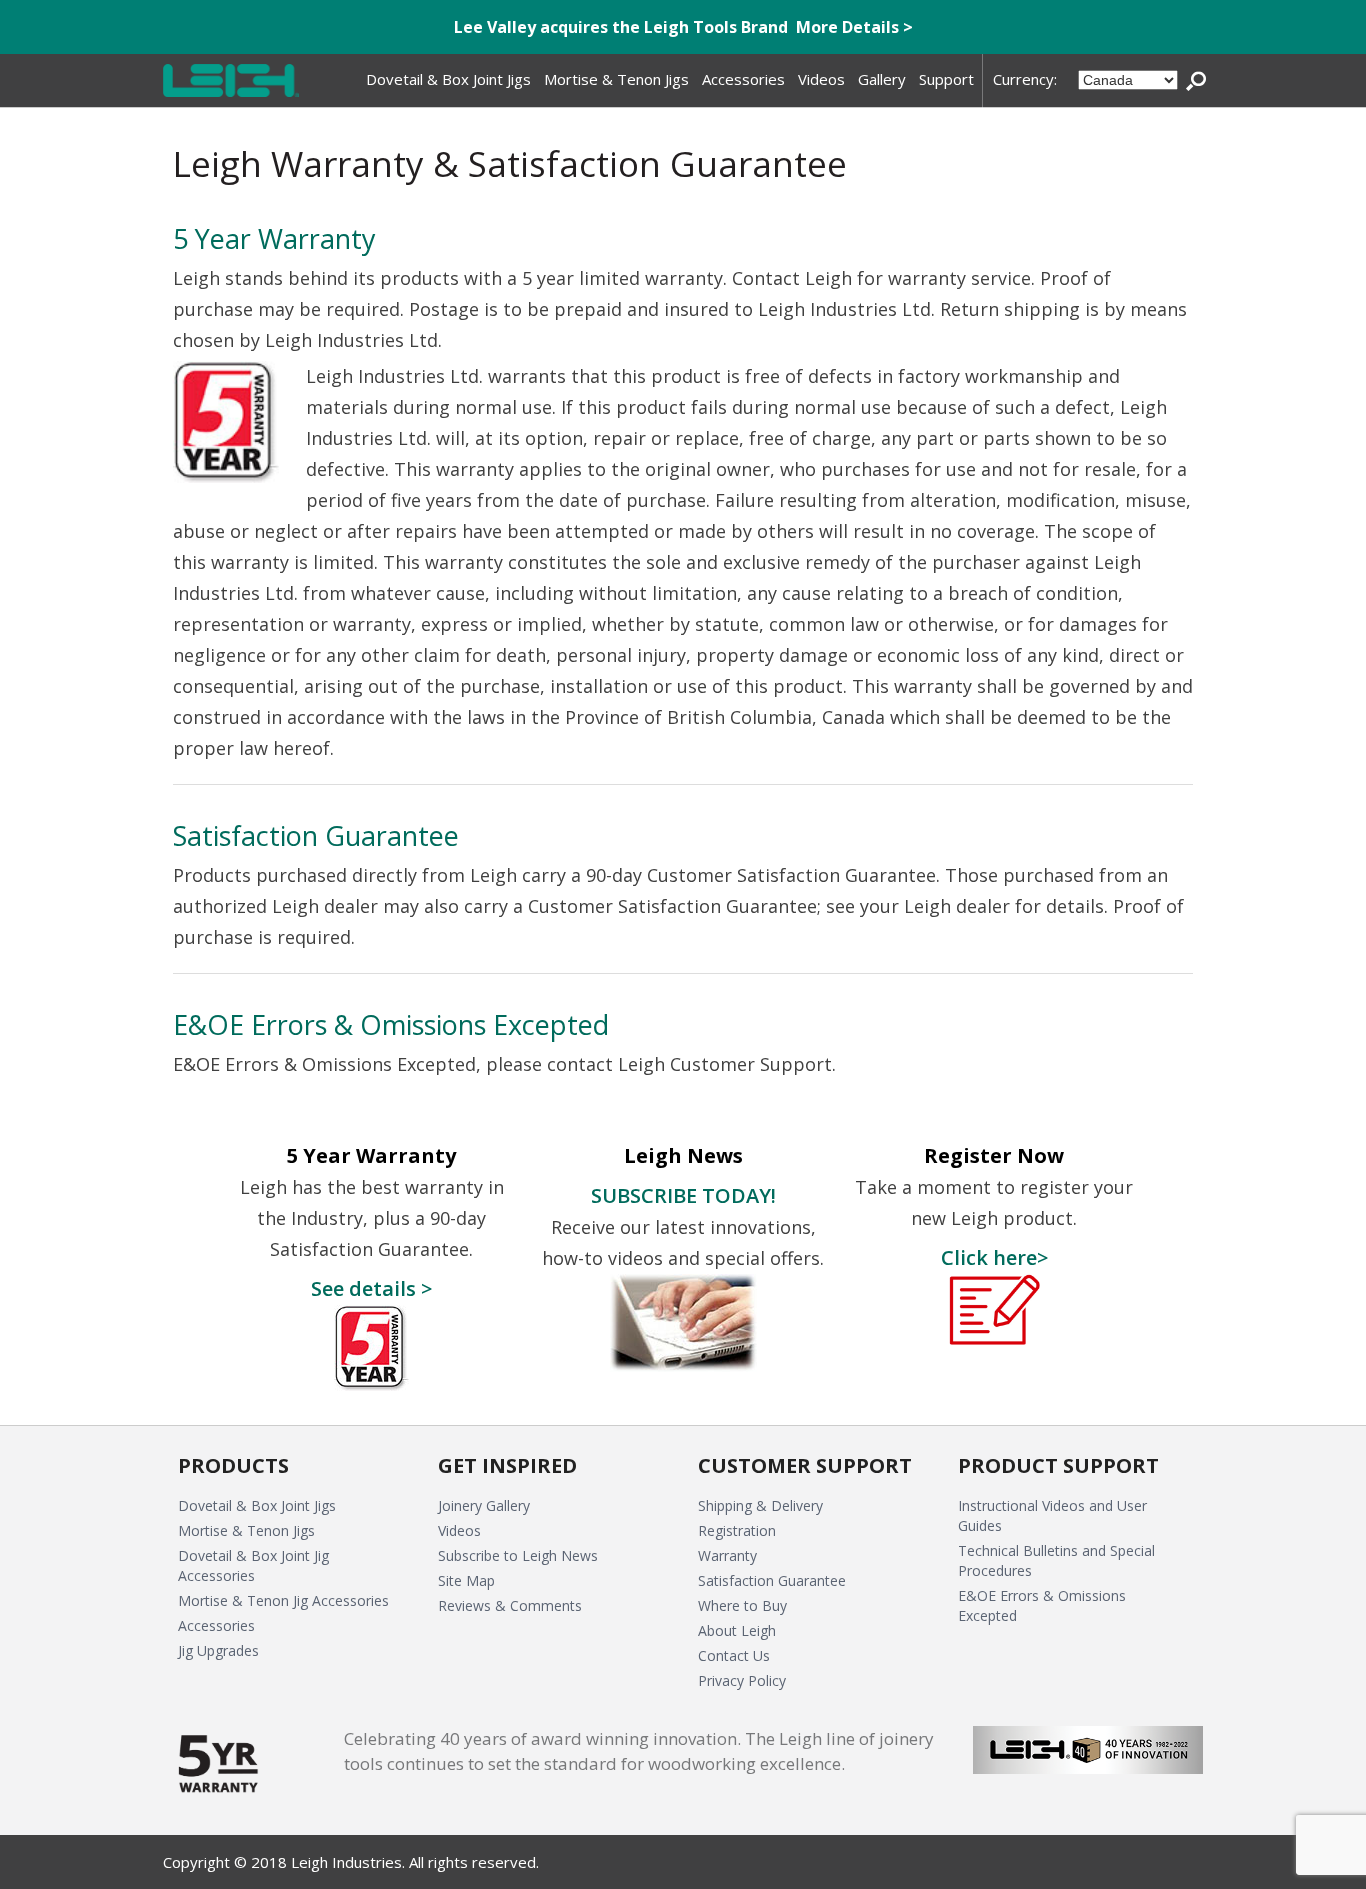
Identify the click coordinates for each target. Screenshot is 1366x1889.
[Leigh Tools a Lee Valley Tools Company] (231, 80)
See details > (371, 1288)
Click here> (994, 1257)
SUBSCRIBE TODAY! (683, 1195)
